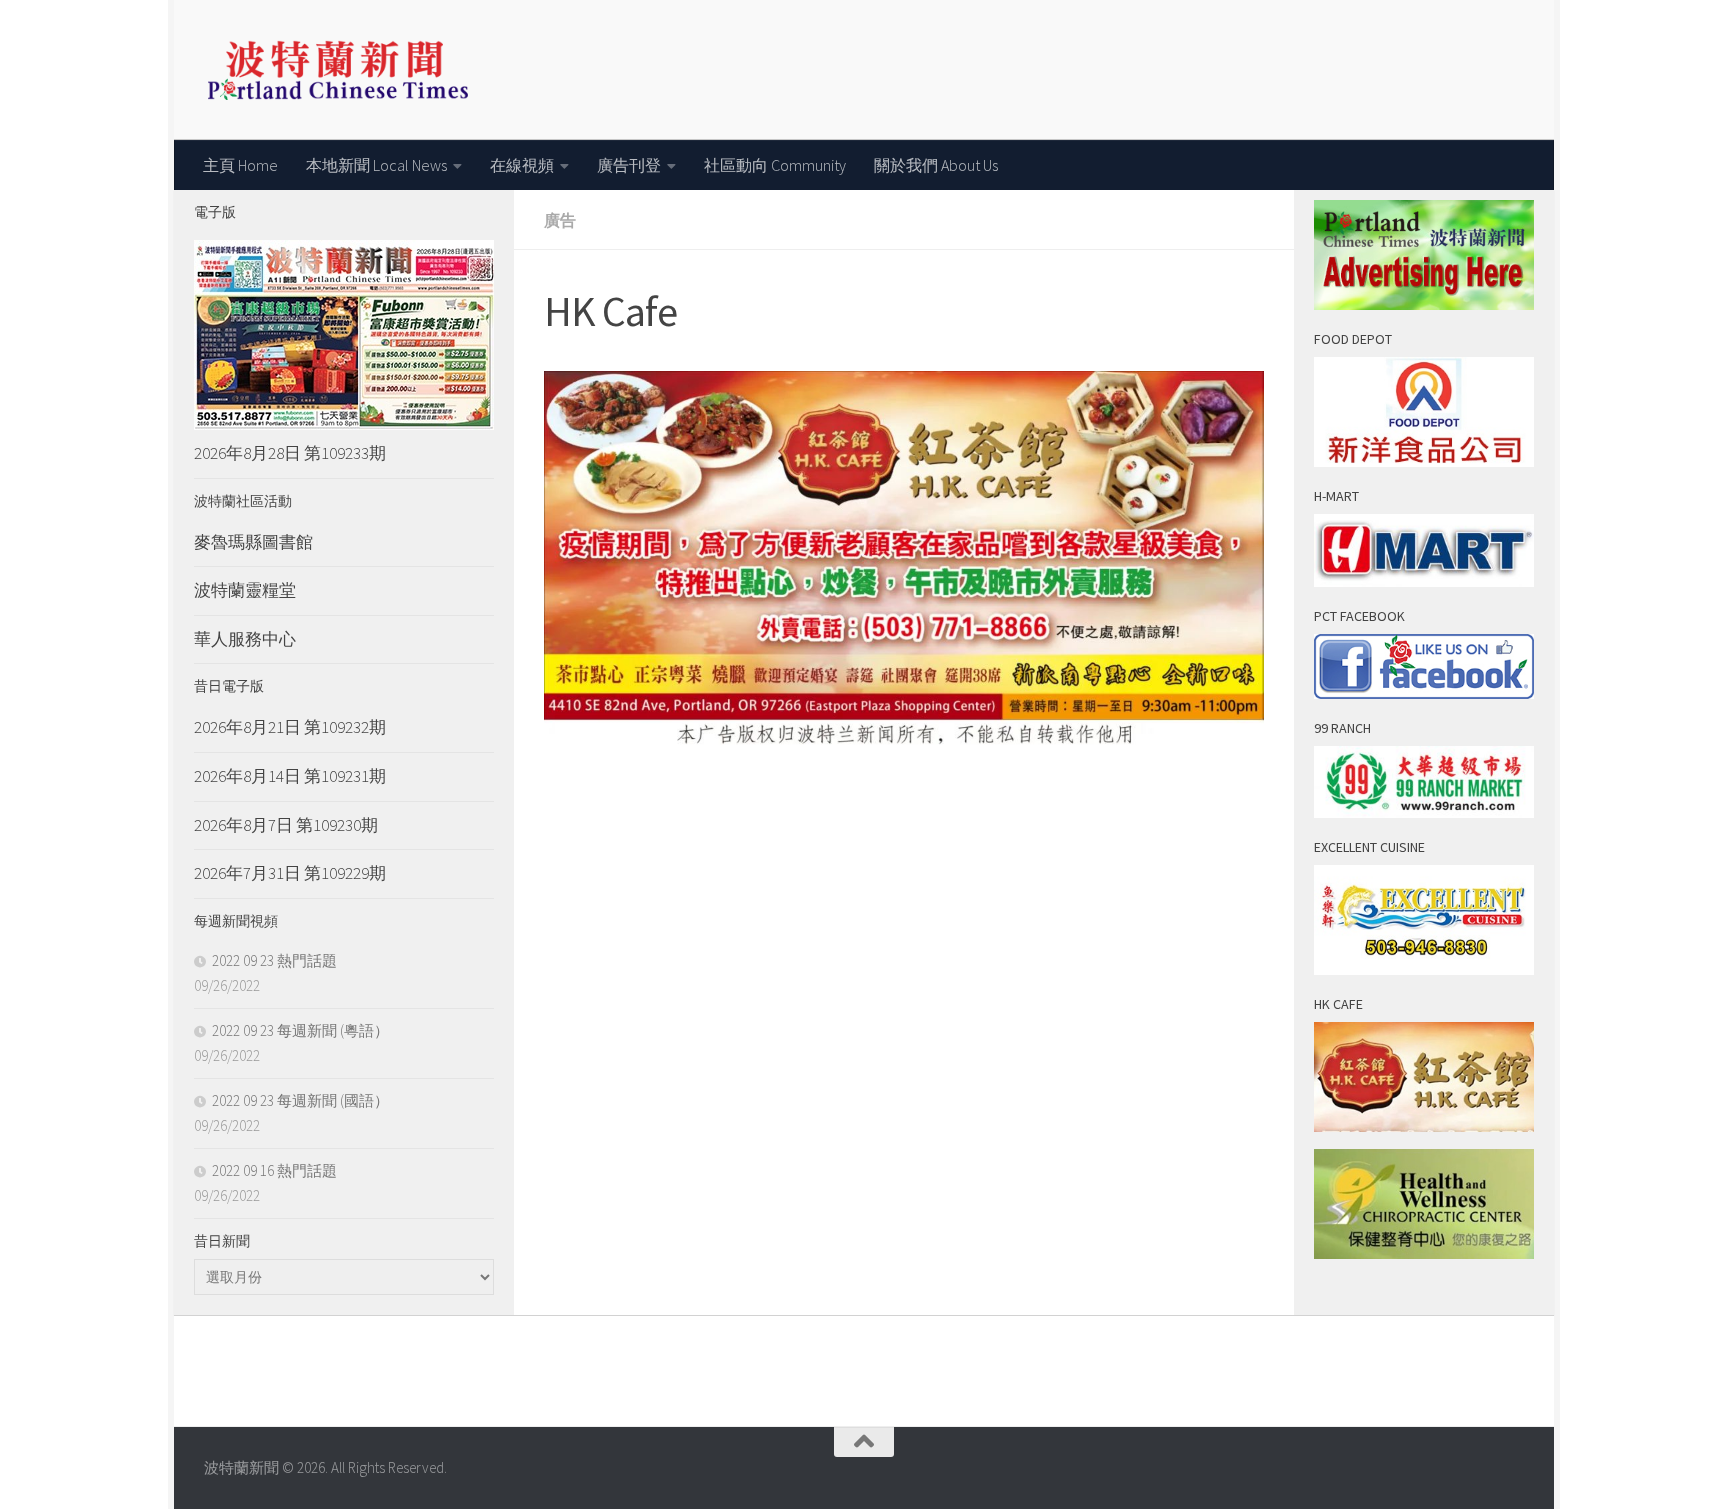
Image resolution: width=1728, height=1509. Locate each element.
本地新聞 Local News (376, 165)
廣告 (560, 220)
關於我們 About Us (936, 165)
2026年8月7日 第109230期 (286, 825)
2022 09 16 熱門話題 (274, 1170)
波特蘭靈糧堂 (245, 590)
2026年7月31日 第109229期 (290, 873)
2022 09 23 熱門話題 (274, 960)
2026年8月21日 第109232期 (290, 727)
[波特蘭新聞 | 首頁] (337, 70)
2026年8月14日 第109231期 (290, 776)
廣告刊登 (629, 165)
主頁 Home (240, 165)
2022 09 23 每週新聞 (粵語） (300, 1030)
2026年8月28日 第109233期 (290, 453)
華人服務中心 (245, 639)
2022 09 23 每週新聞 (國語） (300, 1100)
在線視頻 (522, 165)
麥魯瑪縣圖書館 (253, 542)
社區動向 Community (775, 165)
